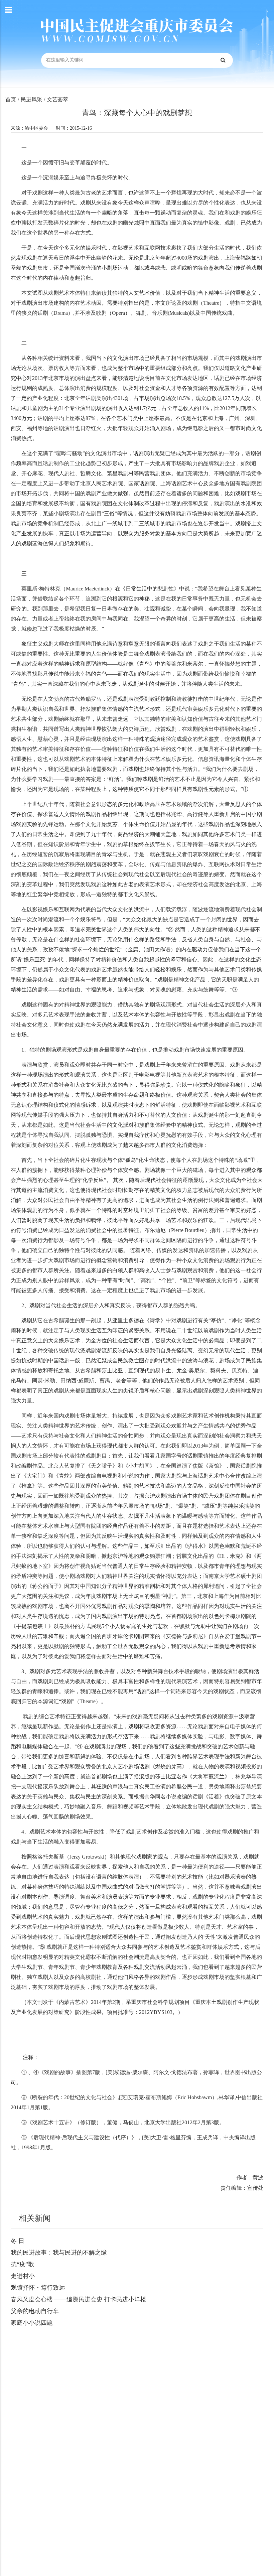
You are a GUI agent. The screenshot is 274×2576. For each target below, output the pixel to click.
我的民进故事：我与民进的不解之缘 (59, 2253)
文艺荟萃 (57, 99)
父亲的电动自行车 (35, 2311)
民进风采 (31, 99)
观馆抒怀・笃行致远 (38, 2288)
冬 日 (18, 2241)
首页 (11, 99)
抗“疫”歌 (22, 2264)
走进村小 (23, 2276)
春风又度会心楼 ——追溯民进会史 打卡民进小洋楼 (79, 2299)
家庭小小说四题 (32, 2323)
